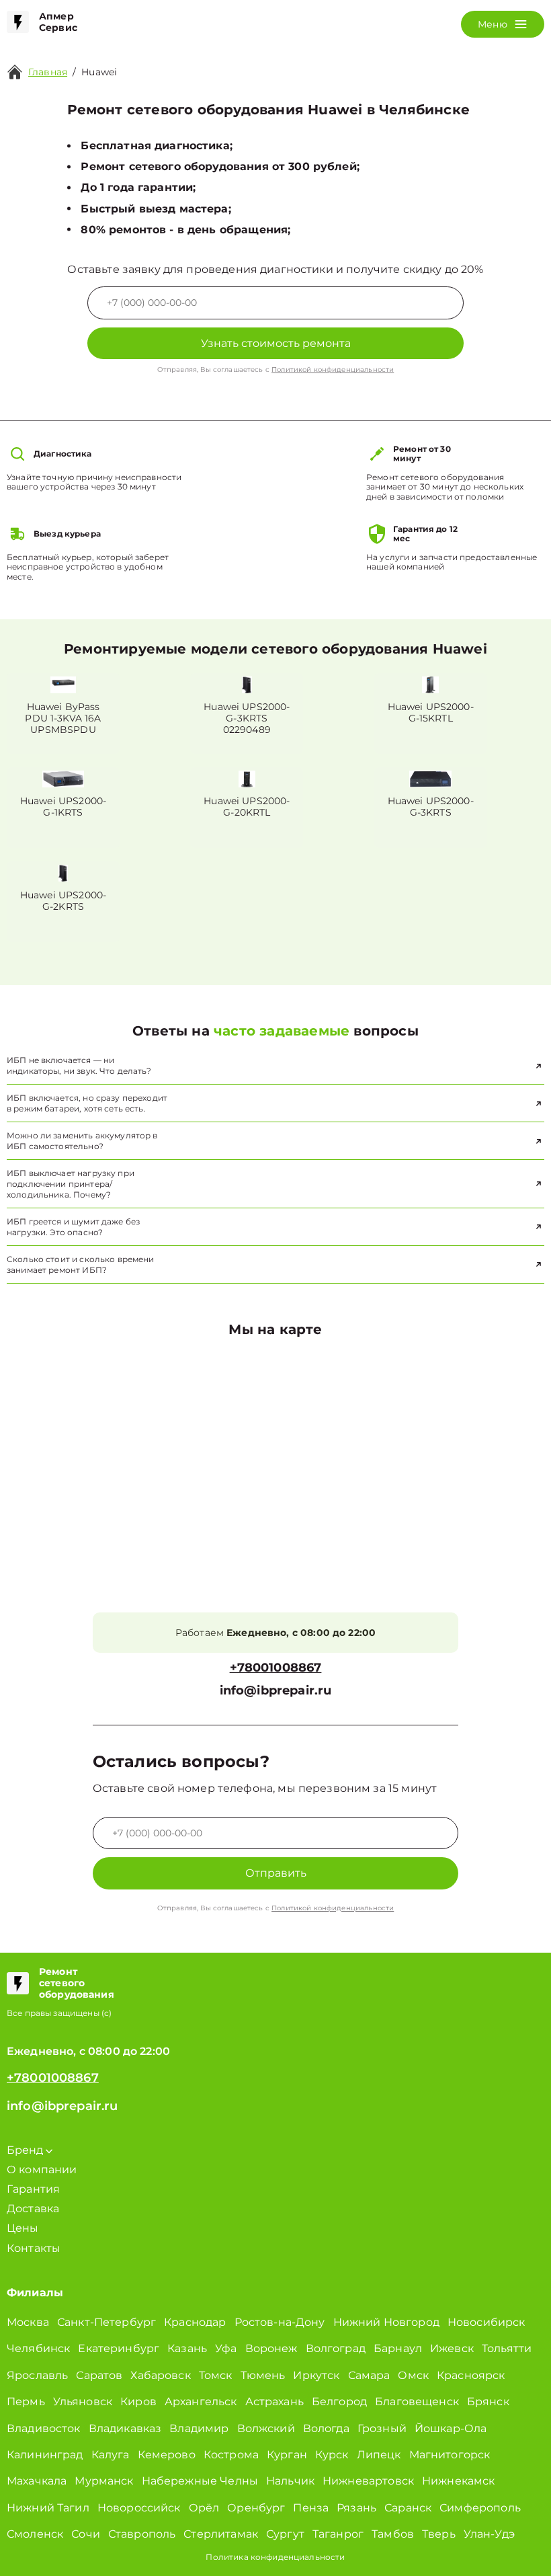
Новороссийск (139, 2508)
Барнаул (398, 2348)
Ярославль (37, 2375)
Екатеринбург (119, 2348)
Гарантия (33, 2189)
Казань (187, 2348)
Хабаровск (160, 2375)
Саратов (99, 2375)
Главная (48, 72)
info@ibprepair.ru (276, 1691)
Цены (23, 2228)
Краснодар (195, 2322)
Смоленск (35, 2534)
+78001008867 (276, 1668)
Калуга (111, 2455)
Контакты (34, 2248)
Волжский (266, 2428)
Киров (138, 2402)
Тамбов (393, 2534)
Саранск (408, 2508)
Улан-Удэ (489, 2534)
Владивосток (44, 2428)
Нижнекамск (459, 2481)
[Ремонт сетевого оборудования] (18, 1983)
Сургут (285, 2534)
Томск (216, 2375)
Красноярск (471, 2375)
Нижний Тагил (48, 2508)
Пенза (311, 2508)
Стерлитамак (221, 2534)
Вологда (326, 2428)
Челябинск (38, 2348)
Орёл (204, 2508)
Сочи (86, 2534)
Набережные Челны (200, 2481)
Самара (369, 2375)
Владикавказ (125, 2428)
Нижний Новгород (386, 2322)
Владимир (199, 2428)
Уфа (226, 2348)
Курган (287, 2455)
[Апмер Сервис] (18, 22)
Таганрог (338, 2534)
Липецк (379, 2455)
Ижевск (452, 2348)
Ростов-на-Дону (280, 2322)
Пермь (26, 2402)
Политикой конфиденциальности (333, 369)
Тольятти (507, 2348)
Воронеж (271, 2348)
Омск (413, 2375)
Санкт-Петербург (107, 2322)
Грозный (382, 2428)
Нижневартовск (368, 2481)
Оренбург (256, 2508)
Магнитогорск (450, 2455)
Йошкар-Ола (451, 2428)
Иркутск (316, 2375)
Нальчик (290, 2481)
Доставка (33, 2209)
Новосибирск (486, 2322)
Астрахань (274, 2402)
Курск (332, 2455)
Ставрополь (142, 2534)
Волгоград (336, 2348)
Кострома (231, 2455)
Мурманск (104, 2481)
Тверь (439, 2534)
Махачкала (37, 2481)
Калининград (45, 2455)
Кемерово (167, 2455)
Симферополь (480, 2508)
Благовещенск (417, 2402)
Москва (28, 2322)
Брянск (488, 2402)
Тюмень (263, 2375)
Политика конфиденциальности (275, 2557)
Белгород (339, 2402)
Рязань (356, 2508)
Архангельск (201, 2402)
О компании (42, 2170)
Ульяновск (83, 2402)
